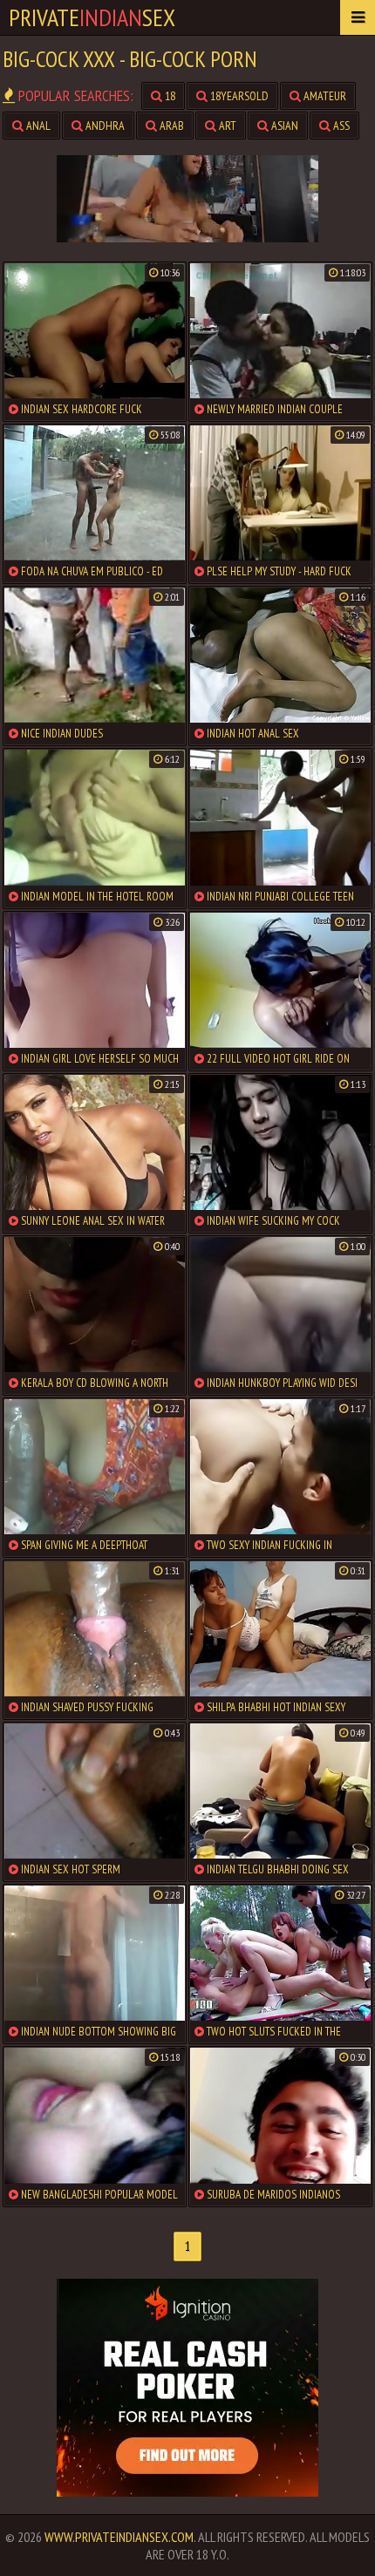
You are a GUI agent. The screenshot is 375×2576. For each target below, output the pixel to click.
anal (37, 126)
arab (170, 126)
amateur (324, 96)
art (226, 126)
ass (340, 126)
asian (283, 126)
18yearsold (238, 96)
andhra (104, 126)
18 (169, 96)
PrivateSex (92, 17)
